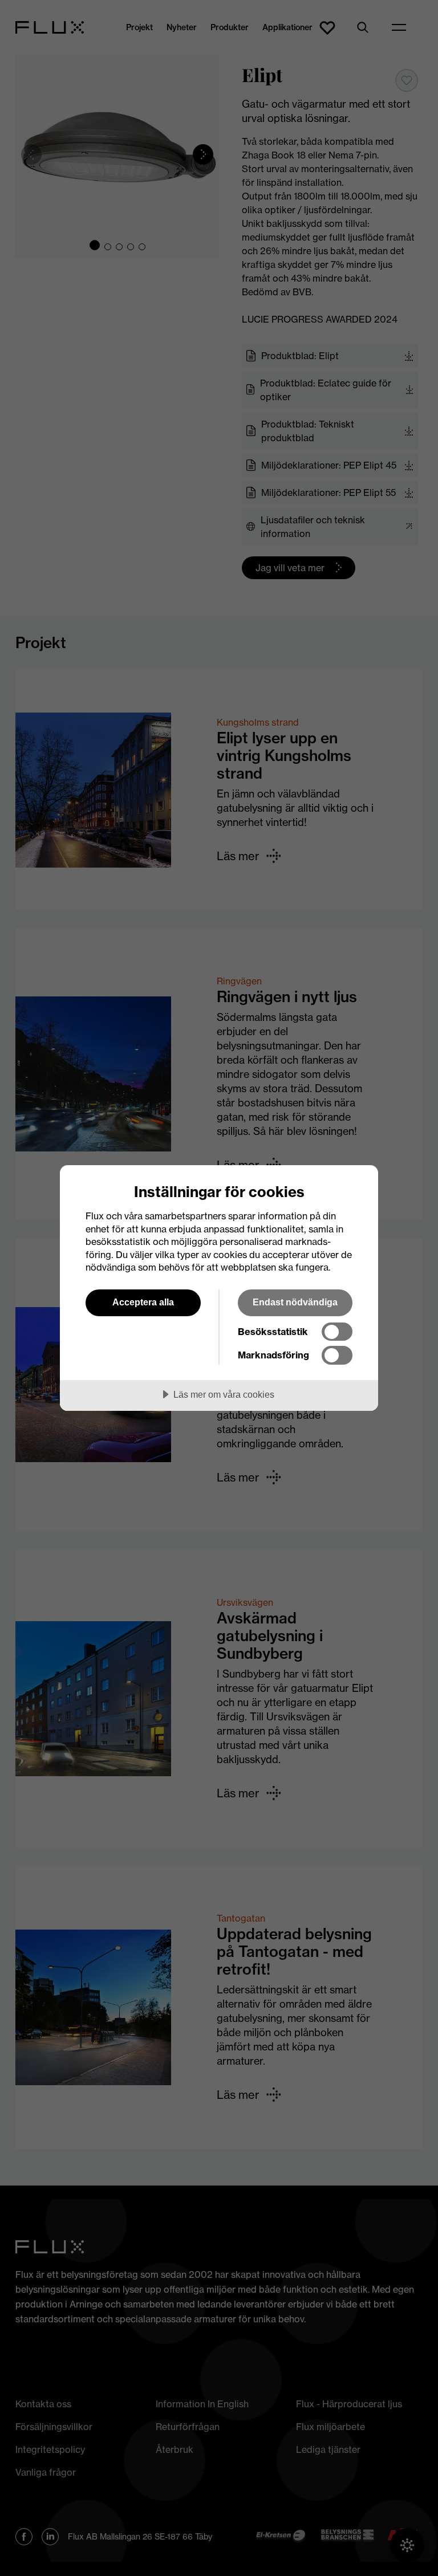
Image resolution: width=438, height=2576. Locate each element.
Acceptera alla (143, 1302)
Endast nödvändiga (295, 1302)
